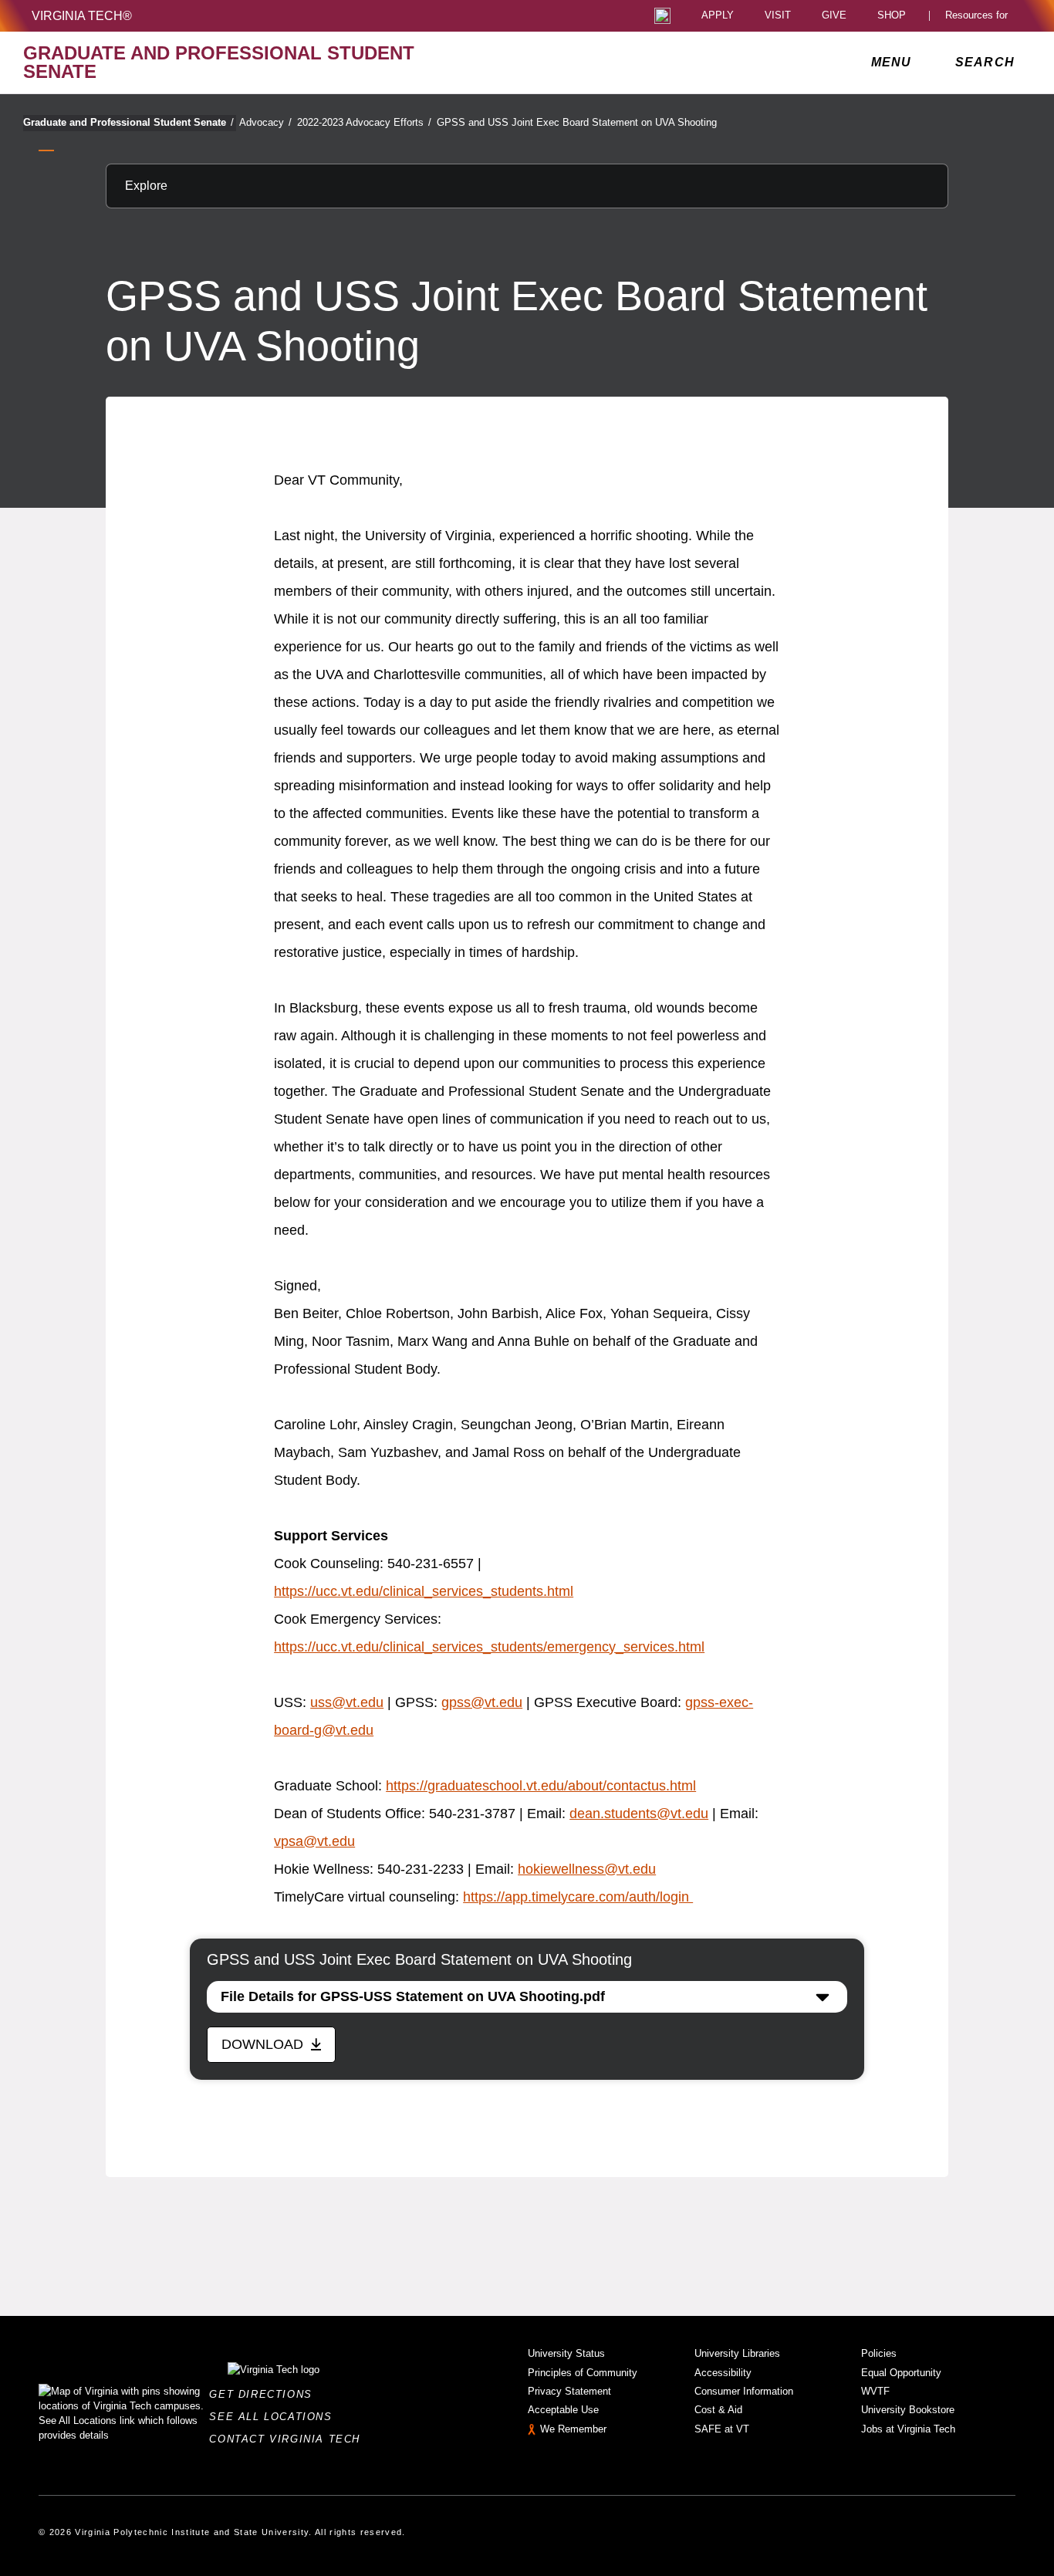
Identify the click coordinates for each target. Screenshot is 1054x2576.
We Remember (573, 2429)
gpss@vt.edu (482, 1702)
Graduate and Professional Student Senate (128, 122)
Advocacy (265, 122)
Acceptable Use (563, 2410)
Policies (879, 2353)
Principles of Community (583, 2373)
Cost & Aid (718, 2410)
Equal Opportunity (901, 2373)
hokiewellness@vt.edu (587, 1869)
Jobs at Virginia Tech (908, 2429)
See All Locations (275, 2417)
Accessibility (723, 2373)
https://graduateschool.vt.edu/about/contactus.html (541, 1786)
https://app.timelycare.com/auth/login (578, 1897)
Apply (718, 16)
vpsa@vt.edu (314, 1841)
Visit (778, 16)
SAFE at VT (722, 2429)
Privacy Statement (569, 2391)
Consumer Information (744, 2391)
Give (834, 16)
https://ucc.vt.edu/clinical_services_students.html (424, 1591)
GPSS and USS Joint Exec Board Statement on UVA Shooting (577, 122)
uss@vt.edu (347, 1702)
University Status (566, 2353)
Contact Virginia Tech (289, 2439)
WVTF (875, 2391)
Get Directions (265, 2394)
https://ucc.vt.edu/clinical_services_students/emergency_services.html (489, 1647)
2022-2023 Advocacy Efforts (364, 122)
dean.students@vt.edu (639, 1814)
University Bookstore (908, 2410)
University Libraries (737, 2353)
